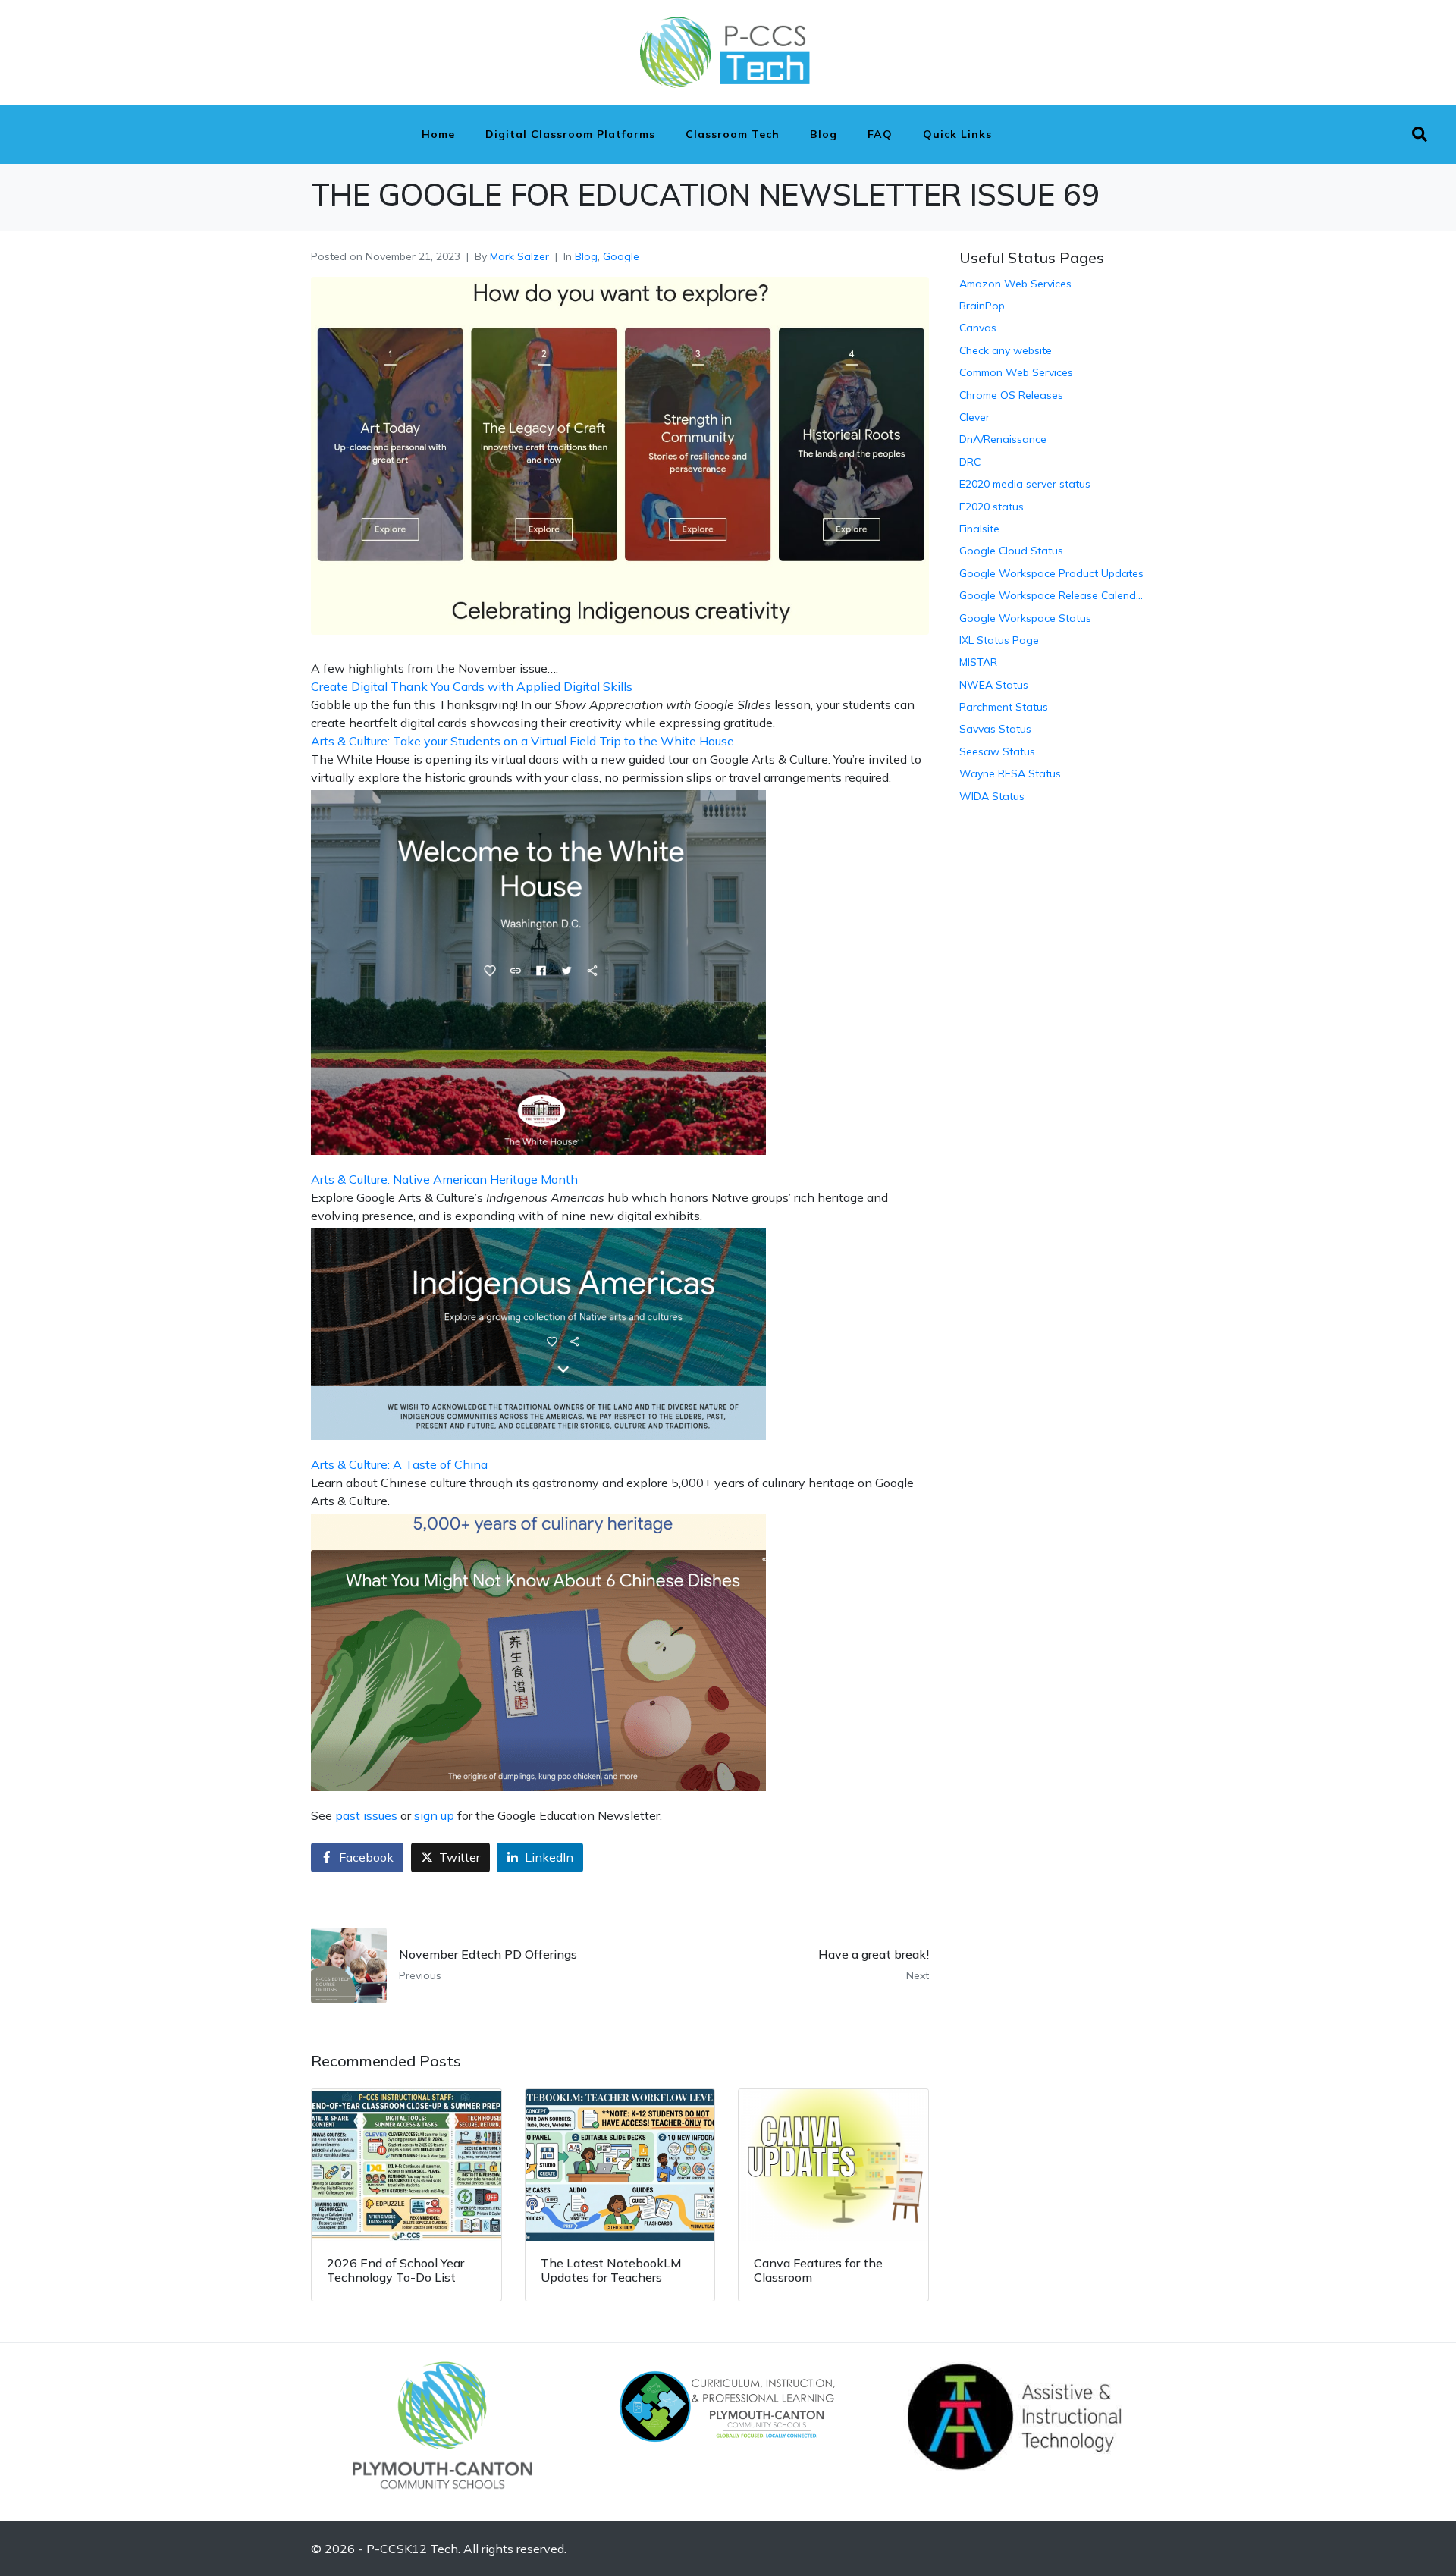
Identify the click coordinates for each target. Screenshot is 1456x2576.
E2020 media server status (1025, 484)
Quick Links (957, 134)
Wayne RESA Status (1010, 773)
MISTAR (978, 662)
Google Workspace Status (1025, 618)
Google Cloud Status (1011, 551)
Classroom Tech (733, 134)
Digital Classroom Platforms (570, 134)
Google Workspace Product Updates (1051, 573)
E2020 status (992, 507)
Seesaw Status (997, 751)
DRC (970, 462)
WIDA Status (992, 796)
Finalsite (979, 529)
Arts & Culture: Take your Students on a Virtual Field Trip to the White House (522, 741)
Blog (824, 134)
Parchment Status (1004, 707)
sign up (434, 1815)
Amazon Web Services (1015, 284)
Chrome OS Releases (1011, 395)
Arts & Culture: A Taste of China (399, 1464)
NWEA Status (994, 685)
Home (438, 134)
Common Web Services (1016, 372)
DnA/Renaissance (1003, 439)
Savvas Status (995, 729)
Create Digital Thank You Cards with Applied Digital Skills (472, 686)
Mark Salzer (519, 256)
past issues (366, 1815)
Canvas (978, 328)
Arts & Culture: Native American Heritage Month (444, 1179)
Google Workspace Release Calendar (1052, 595)
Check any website (1006, 350)
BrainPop (982, 306)
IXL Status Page (999, 640)
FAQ (880, 134)
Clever (974, 417)
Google (621, 256)
